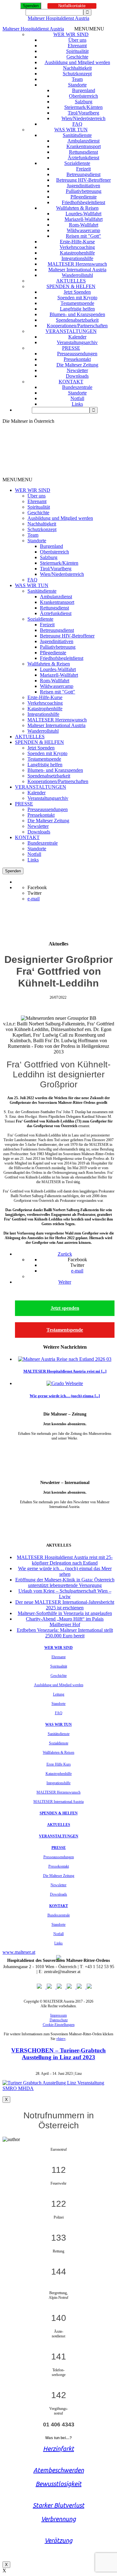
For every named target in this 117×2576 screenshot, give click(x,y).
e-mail (34, 899)
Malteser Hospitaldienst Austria (58, 18)
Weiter (65, 1282)
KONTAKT (71, 382)
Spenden (31, 6)
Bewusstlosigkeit (58, 2484)
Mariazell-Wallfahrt (84, 219)
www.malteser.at (19, 1952)
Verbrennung (58, 2519)
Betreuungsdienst (83, 174)
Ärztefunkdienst (83, 158)
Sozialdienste (77, 163)
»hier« (61, 2039)
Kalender (77, 337)
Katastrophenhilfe (77, 253)
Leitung (59, 1694)
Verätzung (58, 2540)
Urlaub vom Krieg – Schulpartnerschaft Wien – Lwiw (65, 1594)
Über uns (77, 40)
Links (77, 404)
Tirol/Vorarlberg (83, 113)
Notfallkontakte (72, 6)
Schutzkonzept (77, 74)
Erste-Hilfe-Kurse (77, 242)
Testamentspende (77, 303)
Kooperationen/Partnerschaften (77, 326)
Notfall (77, 398)
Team (77, 79)
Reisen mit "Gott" (83, 236)
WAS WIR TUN (71, 130)
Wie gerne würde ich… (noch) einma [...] (65, 1396)
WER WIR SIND (71, 34)
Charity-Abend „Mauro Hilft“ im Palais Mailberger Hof (65, 1622)
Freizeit (83, 169)
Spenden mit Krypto (77, 298)
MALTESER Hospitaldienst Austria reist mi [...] (65, 1371)
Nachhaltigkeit (77, 68)
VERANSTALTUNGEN (71, 331)
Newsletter (77, 370)
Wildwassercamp (83, 230)
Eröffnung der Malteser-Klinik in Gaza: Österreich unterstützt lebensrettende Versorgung (65, 1582)
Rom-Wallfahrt (84, 225)
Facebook (37, 887)
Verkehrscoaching (77, 247)
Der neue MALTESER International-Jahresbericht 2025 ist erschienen (65, 1605)
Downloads (77, 376)
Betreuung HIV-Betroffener (83, 180)
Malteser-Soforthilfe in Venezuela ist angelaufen (65, 1613)
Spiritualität (77, 51)
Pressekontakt (77, 359)
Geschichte (77, 57)
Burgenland (84, 90)
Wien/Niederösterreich (83, 118)
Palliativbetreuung (84, 191)
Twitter (34, 893)
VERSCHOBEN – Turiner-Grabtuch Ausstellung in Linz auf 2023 (58, 2054)
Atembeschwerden (59, 2470)
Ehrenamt (77, 46)
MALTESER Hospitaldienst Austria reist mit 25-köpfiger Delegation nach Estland (65, 1560)
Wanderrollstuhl (77, 275)
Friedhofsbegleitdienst (83, 202)
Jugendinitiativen (83, 186)
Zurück (65, 1254)
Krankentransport (84, 146)
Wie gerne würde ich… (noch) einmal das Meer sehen (65, 1571)
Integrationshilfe (77, 258)
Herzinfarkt (58, 2449)
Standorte (77, 85)
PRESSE (71, 348)
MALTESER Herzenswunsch (77, 264)
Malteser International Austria (77, 270)
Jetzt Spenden (77, 292)
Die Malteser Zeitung (77, 365)
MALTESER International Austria (58, 1802)
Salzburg (84, 102)
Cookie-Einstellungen (59, 2025)
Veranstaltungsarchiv (77, 342)
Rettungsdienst (83, 152)
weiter (65, 1448)
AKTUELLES (71, 281)
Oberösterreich (83, 96)
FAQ (77, 124)
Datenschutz (59, 2020)
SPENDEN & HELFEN (71, 286)
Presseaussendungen (77, 354)
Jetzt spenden (65, 1308)
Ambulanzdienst (83, 141)
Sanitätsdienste (77, 135)
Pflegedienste (84, 197)
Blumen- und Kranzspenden (77, 314)
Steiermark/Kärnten (83, 107)
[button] (89, 29)
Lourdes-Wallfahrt (83, 214)
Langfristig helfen (77, 309)
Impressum (58, 2015)
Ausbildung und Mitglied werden (77, 62)
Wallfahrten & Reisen (77, 208)
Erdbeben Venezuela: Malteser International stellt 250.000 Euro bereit (65, 1633)
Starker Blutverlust (58, 2505)
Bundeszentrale (77, 387)
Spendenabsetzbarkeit (77, 320)
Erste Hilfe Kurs (59, 1764)
